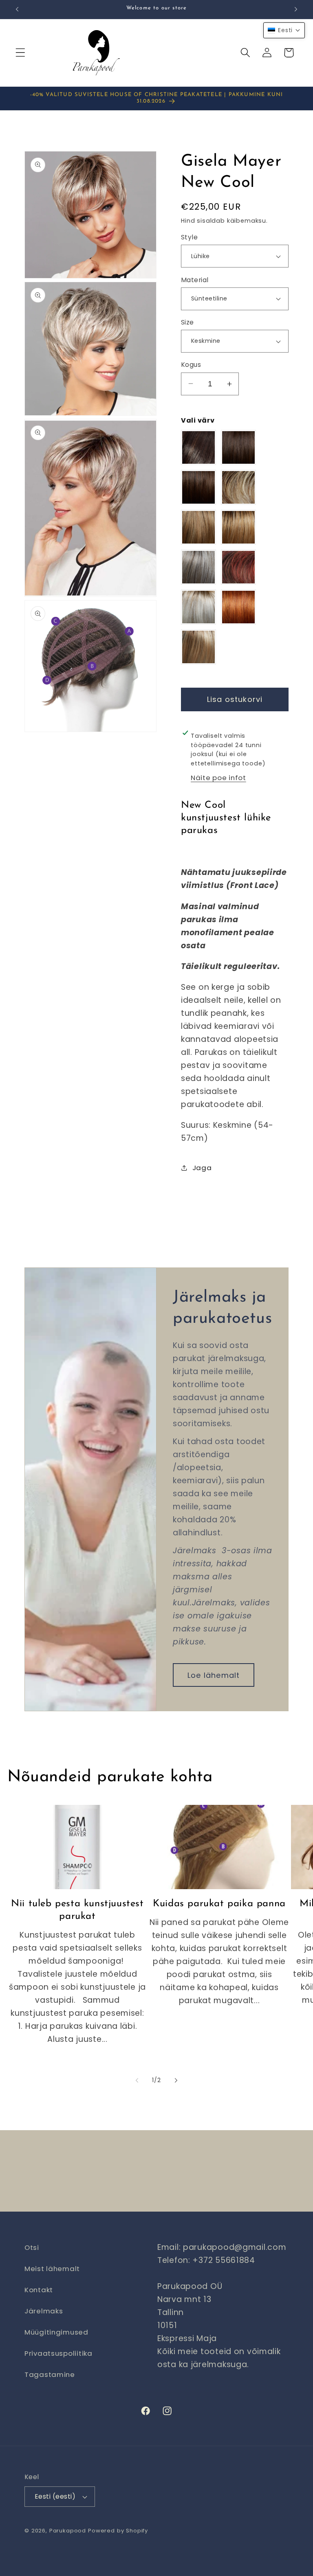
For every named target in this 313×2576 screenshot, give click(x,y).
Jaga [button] (202, 1168)
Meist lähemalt (52, 2269)
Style (189, 237)
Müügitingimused (56, 2332)
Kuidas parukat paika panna (219, 1904)
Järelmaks (44, 2311)
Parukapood (68, 2531)
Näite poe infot (218, 778)
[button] (21, 53)
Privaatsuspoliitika (58, 2353)
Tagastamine (50, 2374)
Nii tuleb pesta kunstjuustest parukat (77, 1910)
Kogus (191, 365)
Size (187, 322)
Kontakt (39, 2290)
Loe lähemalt (214, 1675)
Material (195, 280)
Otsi (32, 2247)
